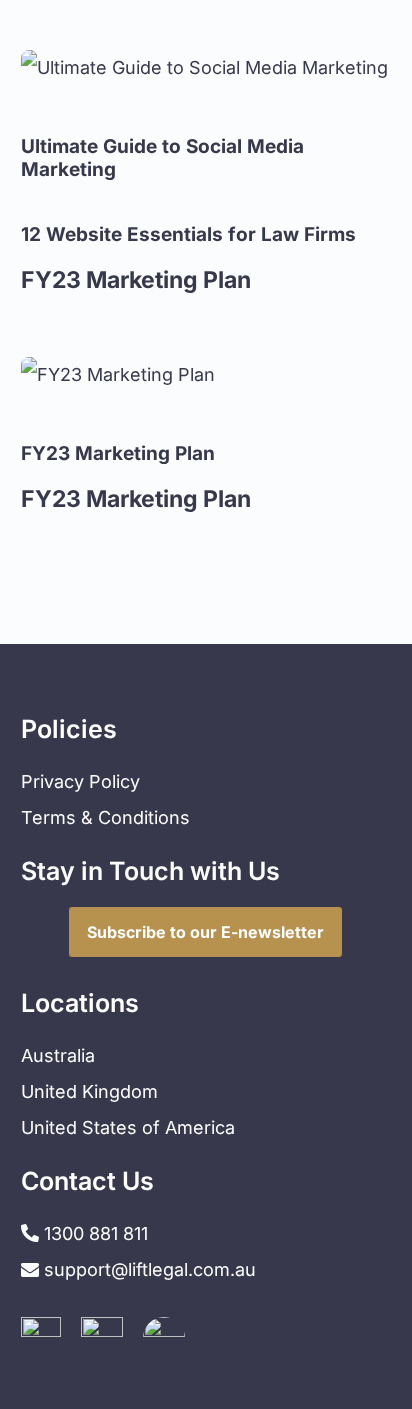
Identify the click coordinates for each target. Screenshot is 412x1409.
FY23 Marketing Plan (118, 453)
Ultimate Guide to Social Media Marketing (162, 158)
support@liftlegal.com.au (150, 1269)
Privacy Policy (80, 781)
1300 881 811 (93, 1233)
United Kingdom (89, 1091)
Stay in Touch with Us (150, 871)
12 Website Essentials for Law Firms (188, 234)
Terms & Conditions (105, 817)
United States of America (128, 1127)
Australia (58, 1055)
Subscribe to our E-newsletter (205, 932)
